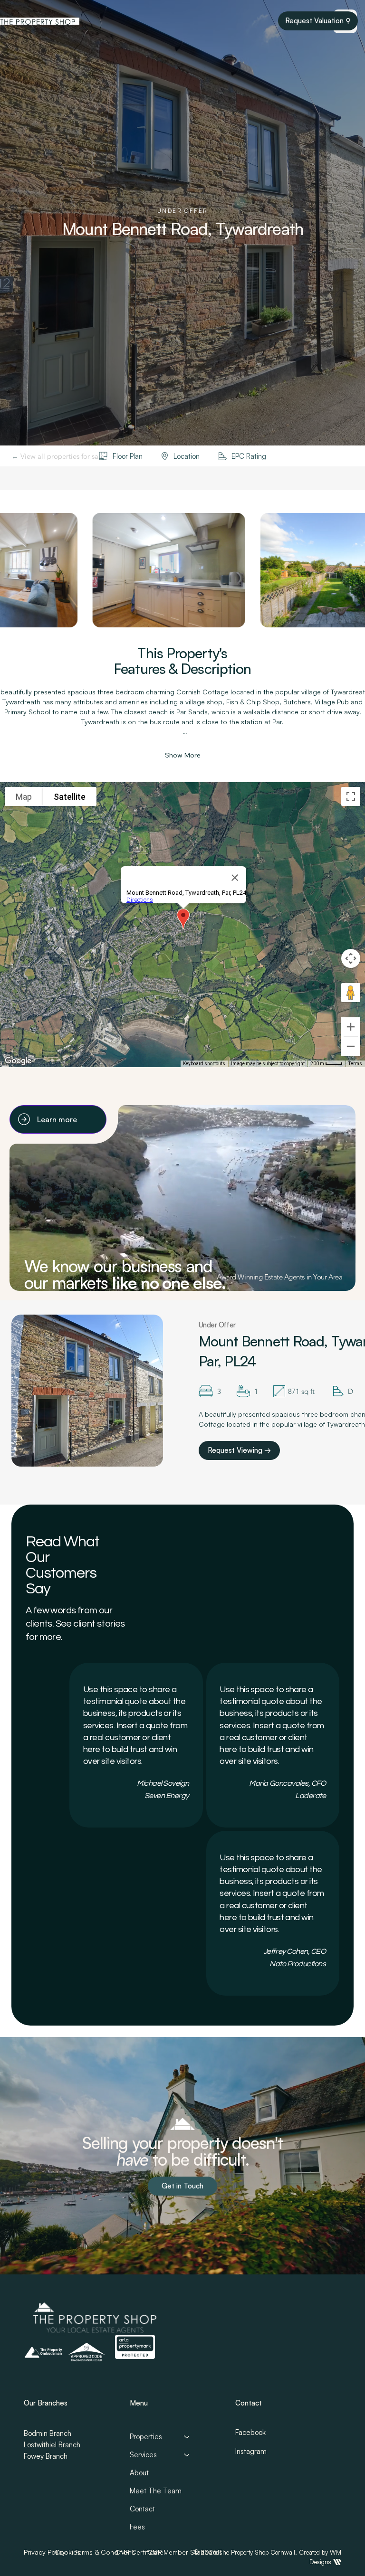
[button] (182, 2186)
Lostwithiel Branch (52, 2445)
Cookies (67, 2552)
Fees (137, 2527)
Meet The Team (156, 2491)
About (139, 2473)
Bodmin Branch (48, 2433)
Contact (142, 2509)
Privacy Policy (45, 2552)
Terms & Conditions (105, 2552)
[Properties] (187, 2437)
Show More (183, 755)
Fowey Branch (46, 2456)
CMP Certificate (139, 2552)
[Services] (187, 2455)
